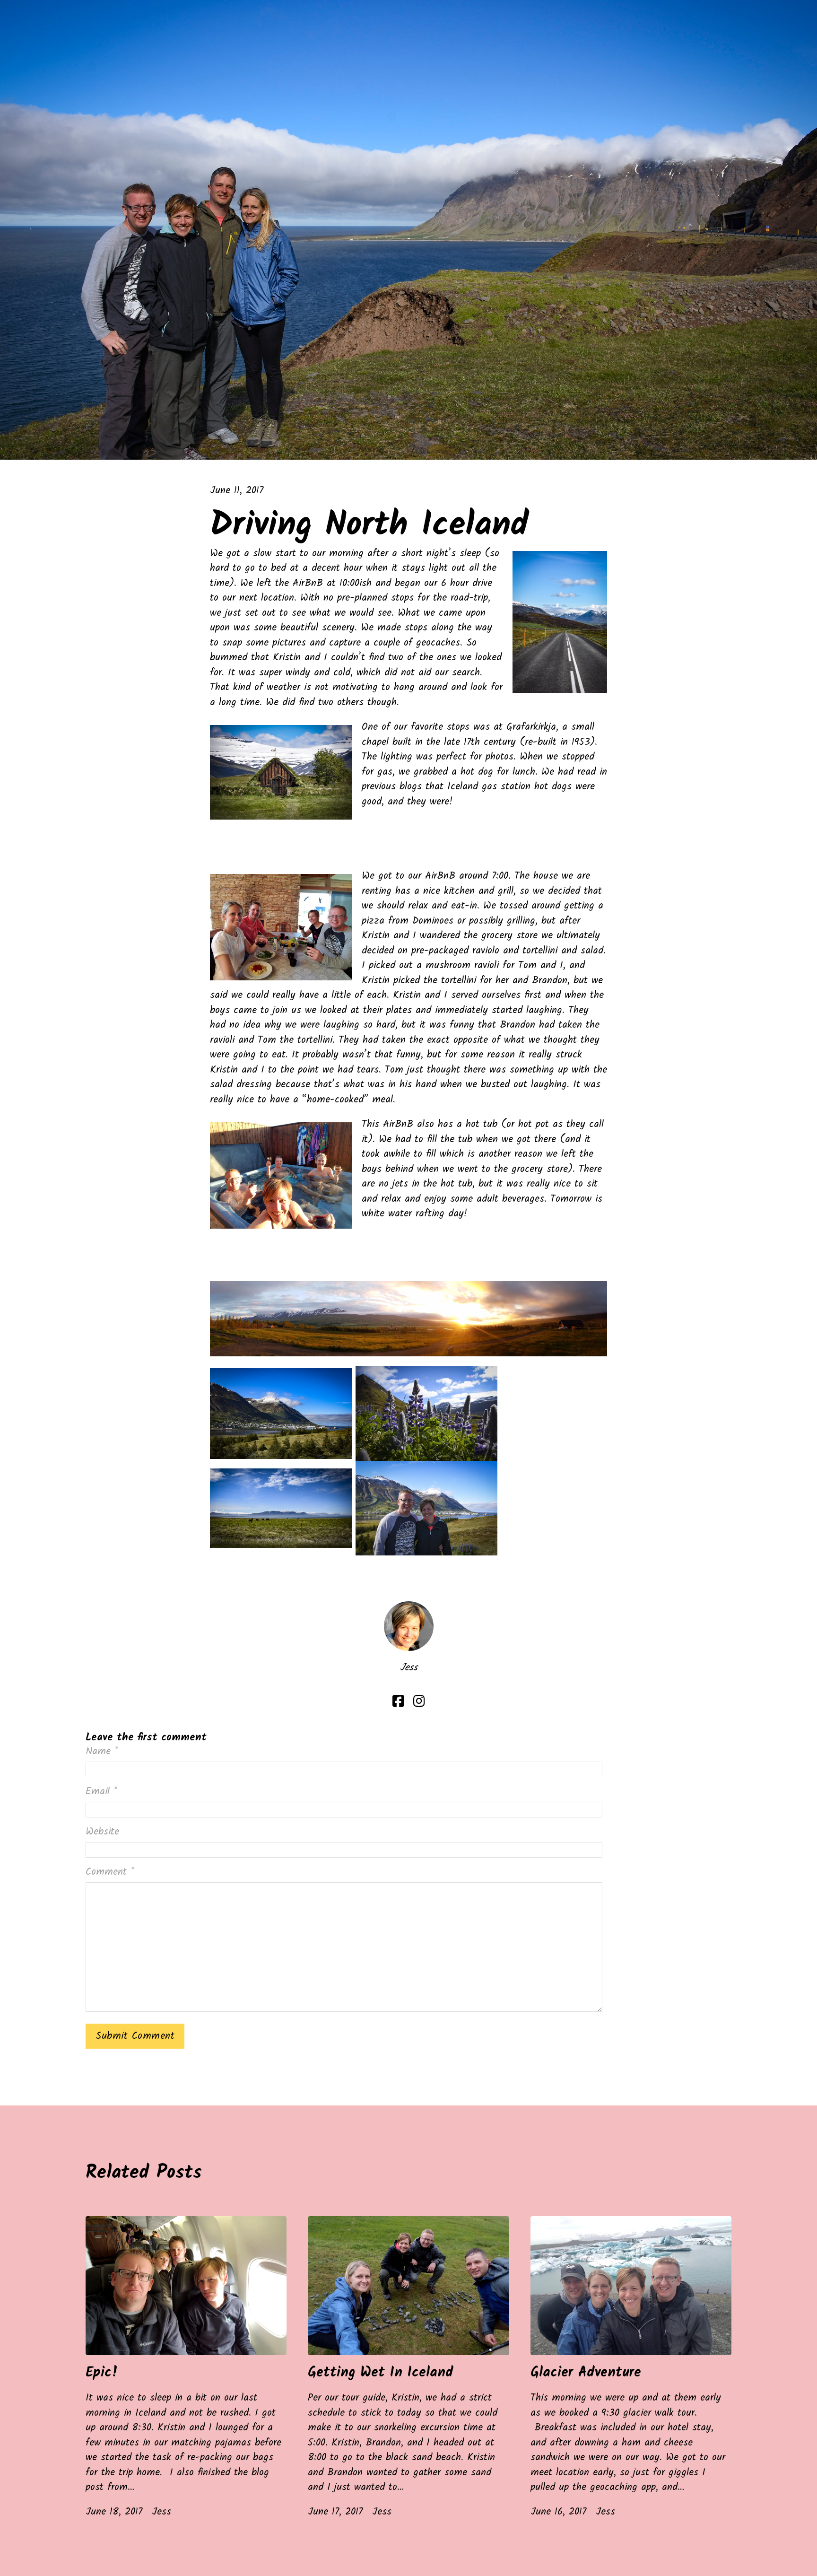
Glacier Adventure (586, 2373)
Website (102, 1832)
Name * (102, 1752)
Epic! (102, 2373)
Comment (110, 1872)
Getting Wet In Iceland (381, 2373)
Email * (101, 1792)
